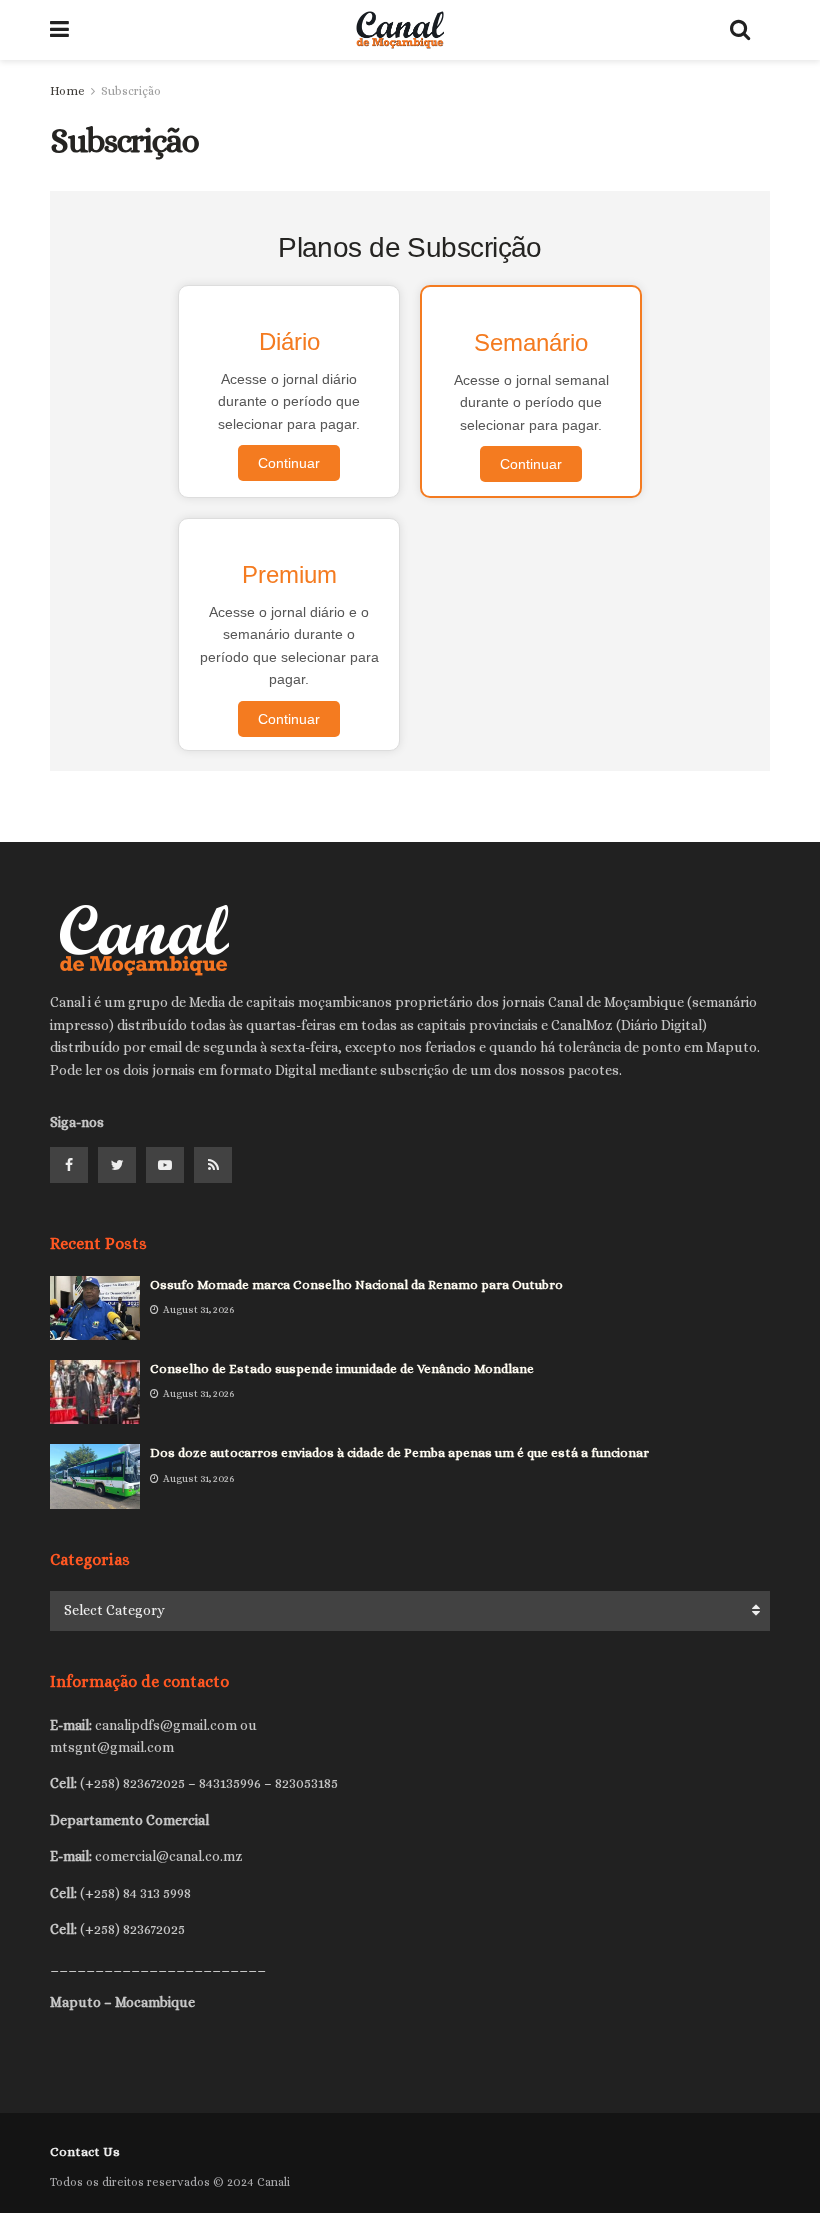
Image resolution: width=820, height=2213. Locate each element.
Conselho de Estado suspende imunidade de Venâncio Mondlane (342, 1368)
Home (67, 91)
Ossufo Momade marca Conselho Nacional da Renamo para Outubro (356, 1284)
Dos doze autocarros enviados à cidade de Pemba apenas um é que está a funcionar (399, 1452)
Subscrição (131, 91)
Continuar (289, 463)
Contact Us (85, 2151)
